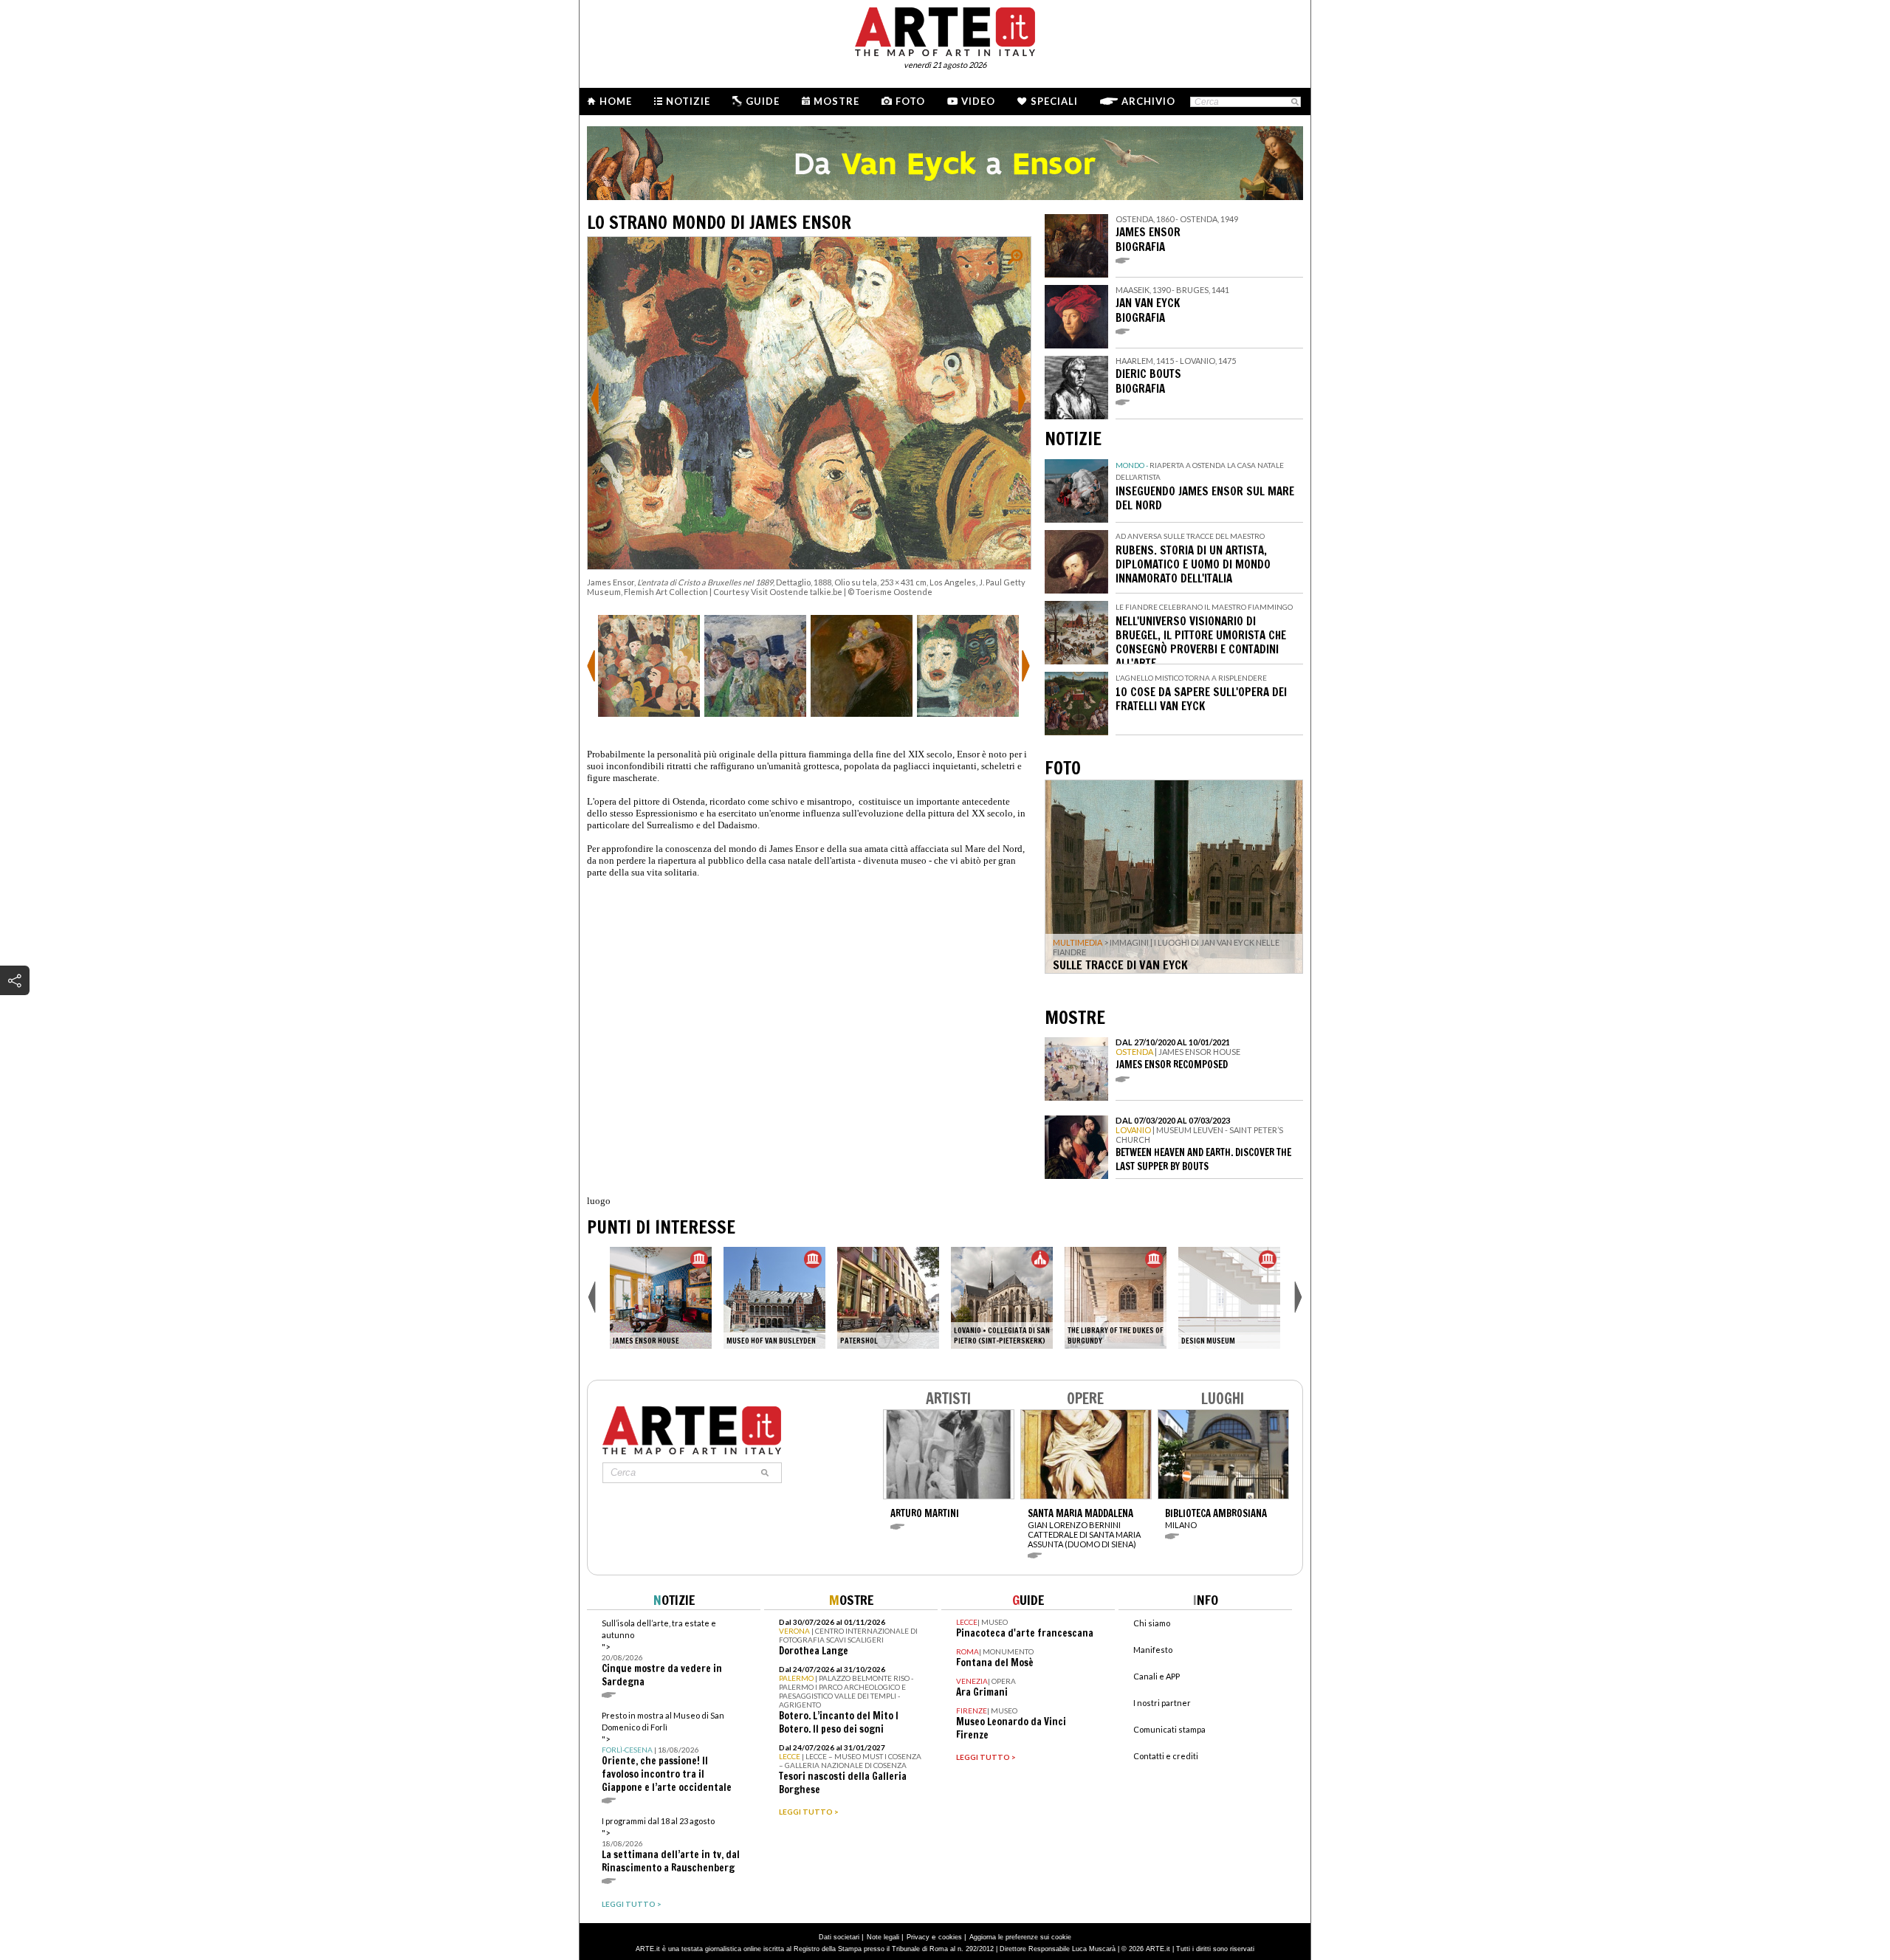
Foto (910, 101)
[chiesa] (1002, 1298)
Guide (763, 101)
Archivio (1148, 101)
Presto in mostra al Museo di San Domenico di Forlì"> (667, 1752)
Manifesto (1153, 1650)
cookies (950, 1937)
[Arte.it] (945, 30)
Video (978, 101)
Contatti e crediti (1166, 1756)
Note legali (883, 1937)
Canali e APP (1157, 1676)
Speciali (1054, 101)
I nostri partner (1162, 1703)
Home (616, 101)
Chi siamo (1152, 1623)
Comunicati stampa (1169, 1729)
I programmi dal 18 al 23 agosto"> (671, 1845)
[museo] (661, 1298)
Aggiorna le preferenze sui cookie (1020, 1937)
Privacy (918, 1937)
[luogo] (888, 1298)
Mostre (836, 101)
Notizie (688, 101)
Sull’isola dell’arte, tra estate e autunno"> (662, 1653)
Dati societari (839, 1937)
